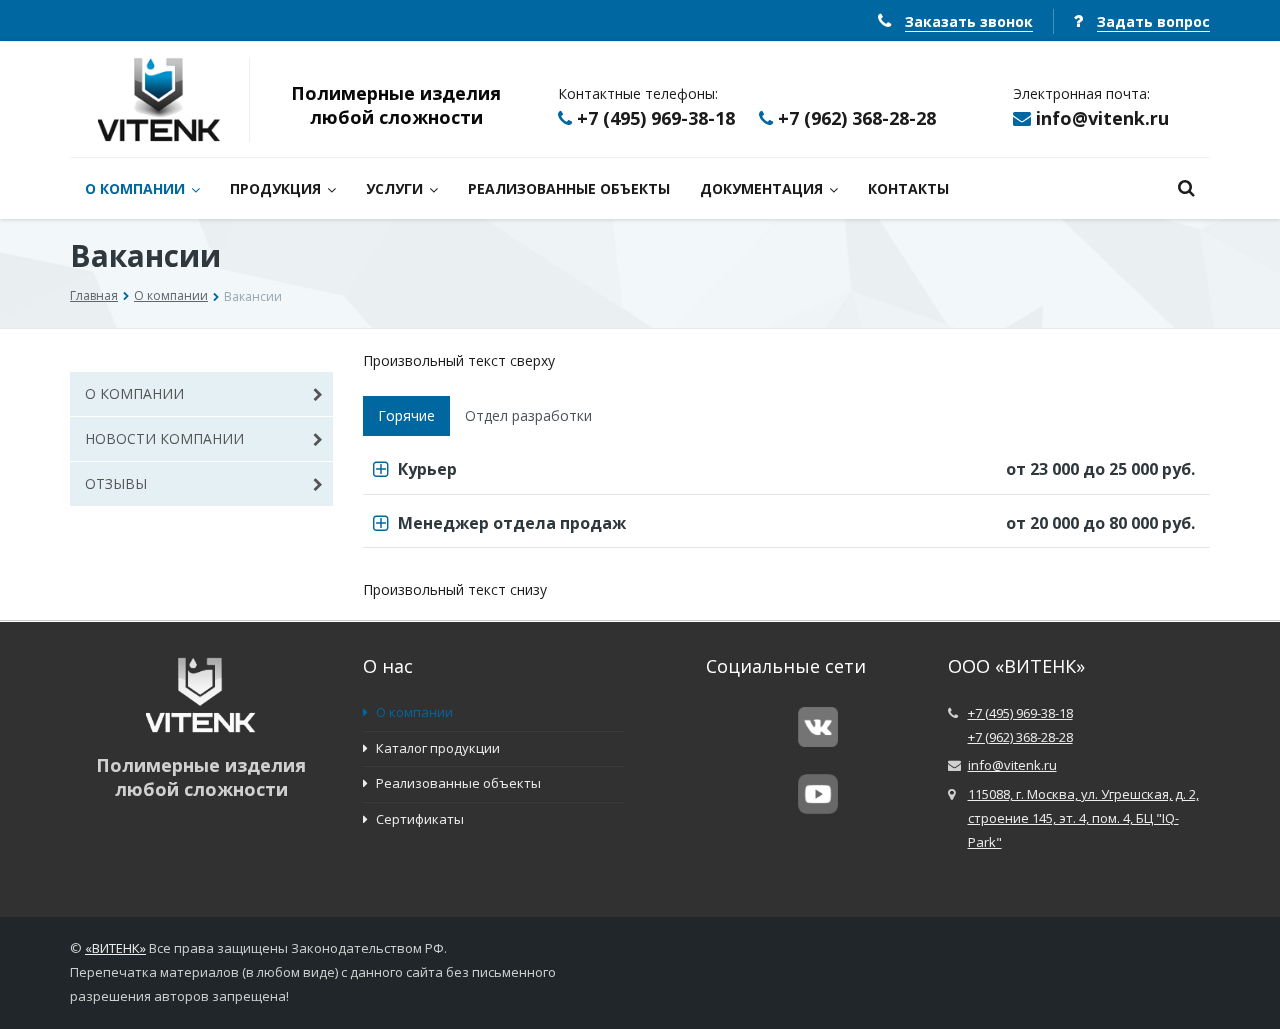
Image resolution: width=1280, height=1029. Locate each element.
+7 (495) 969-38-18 (656, 118)
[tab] (787, 470)
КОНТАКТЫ (908, 188)
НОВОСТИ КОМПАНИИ (164, 438)
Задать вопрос (1153, 21)
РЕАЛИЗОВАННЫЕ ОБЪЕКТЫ (569, 188)
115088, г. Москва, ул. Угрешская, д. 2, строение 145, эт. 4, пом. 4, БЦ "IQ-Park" (1083, 818)
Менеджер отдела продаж (797, 523)
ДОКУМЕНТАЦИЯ (761, 188)
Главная (94, 295)
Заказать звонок (969, 21)
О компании (171, 295)
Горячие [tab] (406, 415)
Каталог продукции (436, 748)
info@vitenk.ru (1102, 118)
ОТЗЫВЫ (116, 483)
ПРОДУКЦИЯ (275, 188)
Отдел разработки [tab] (528, 415)
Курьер (797, 469)
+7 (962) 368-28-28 (857, 118)
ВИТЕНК (116, 948)
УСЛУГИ (394, 188)
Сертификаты (418, 819)
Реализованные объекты (457, 783)
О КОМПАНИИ (135, 188)
